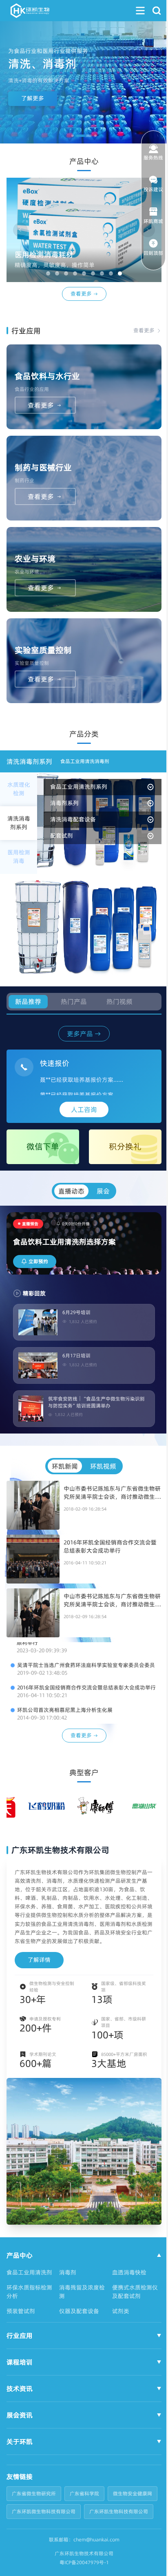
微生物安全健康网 (31, 2518)
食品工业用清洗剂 (29, 2279)
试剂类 (117, 2318)
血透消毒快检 (125, 2279)
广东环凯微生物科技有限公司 (97, 2518)
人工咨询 (81, 1109)
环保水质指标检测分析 (29, 2298)
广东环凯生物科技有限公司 (41, 2536)
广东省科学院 (84, 2500)
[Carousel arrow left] (20, 230)
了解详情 (39, 1960)
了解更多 (33, 98)
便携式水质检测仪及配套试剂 (131, 2298)
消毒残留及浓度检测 (80, 2298)
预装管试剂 (21, 2318)
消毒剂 (66, 2279)
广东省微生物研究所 (34, 2500)
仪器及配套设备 (77, 2318)
